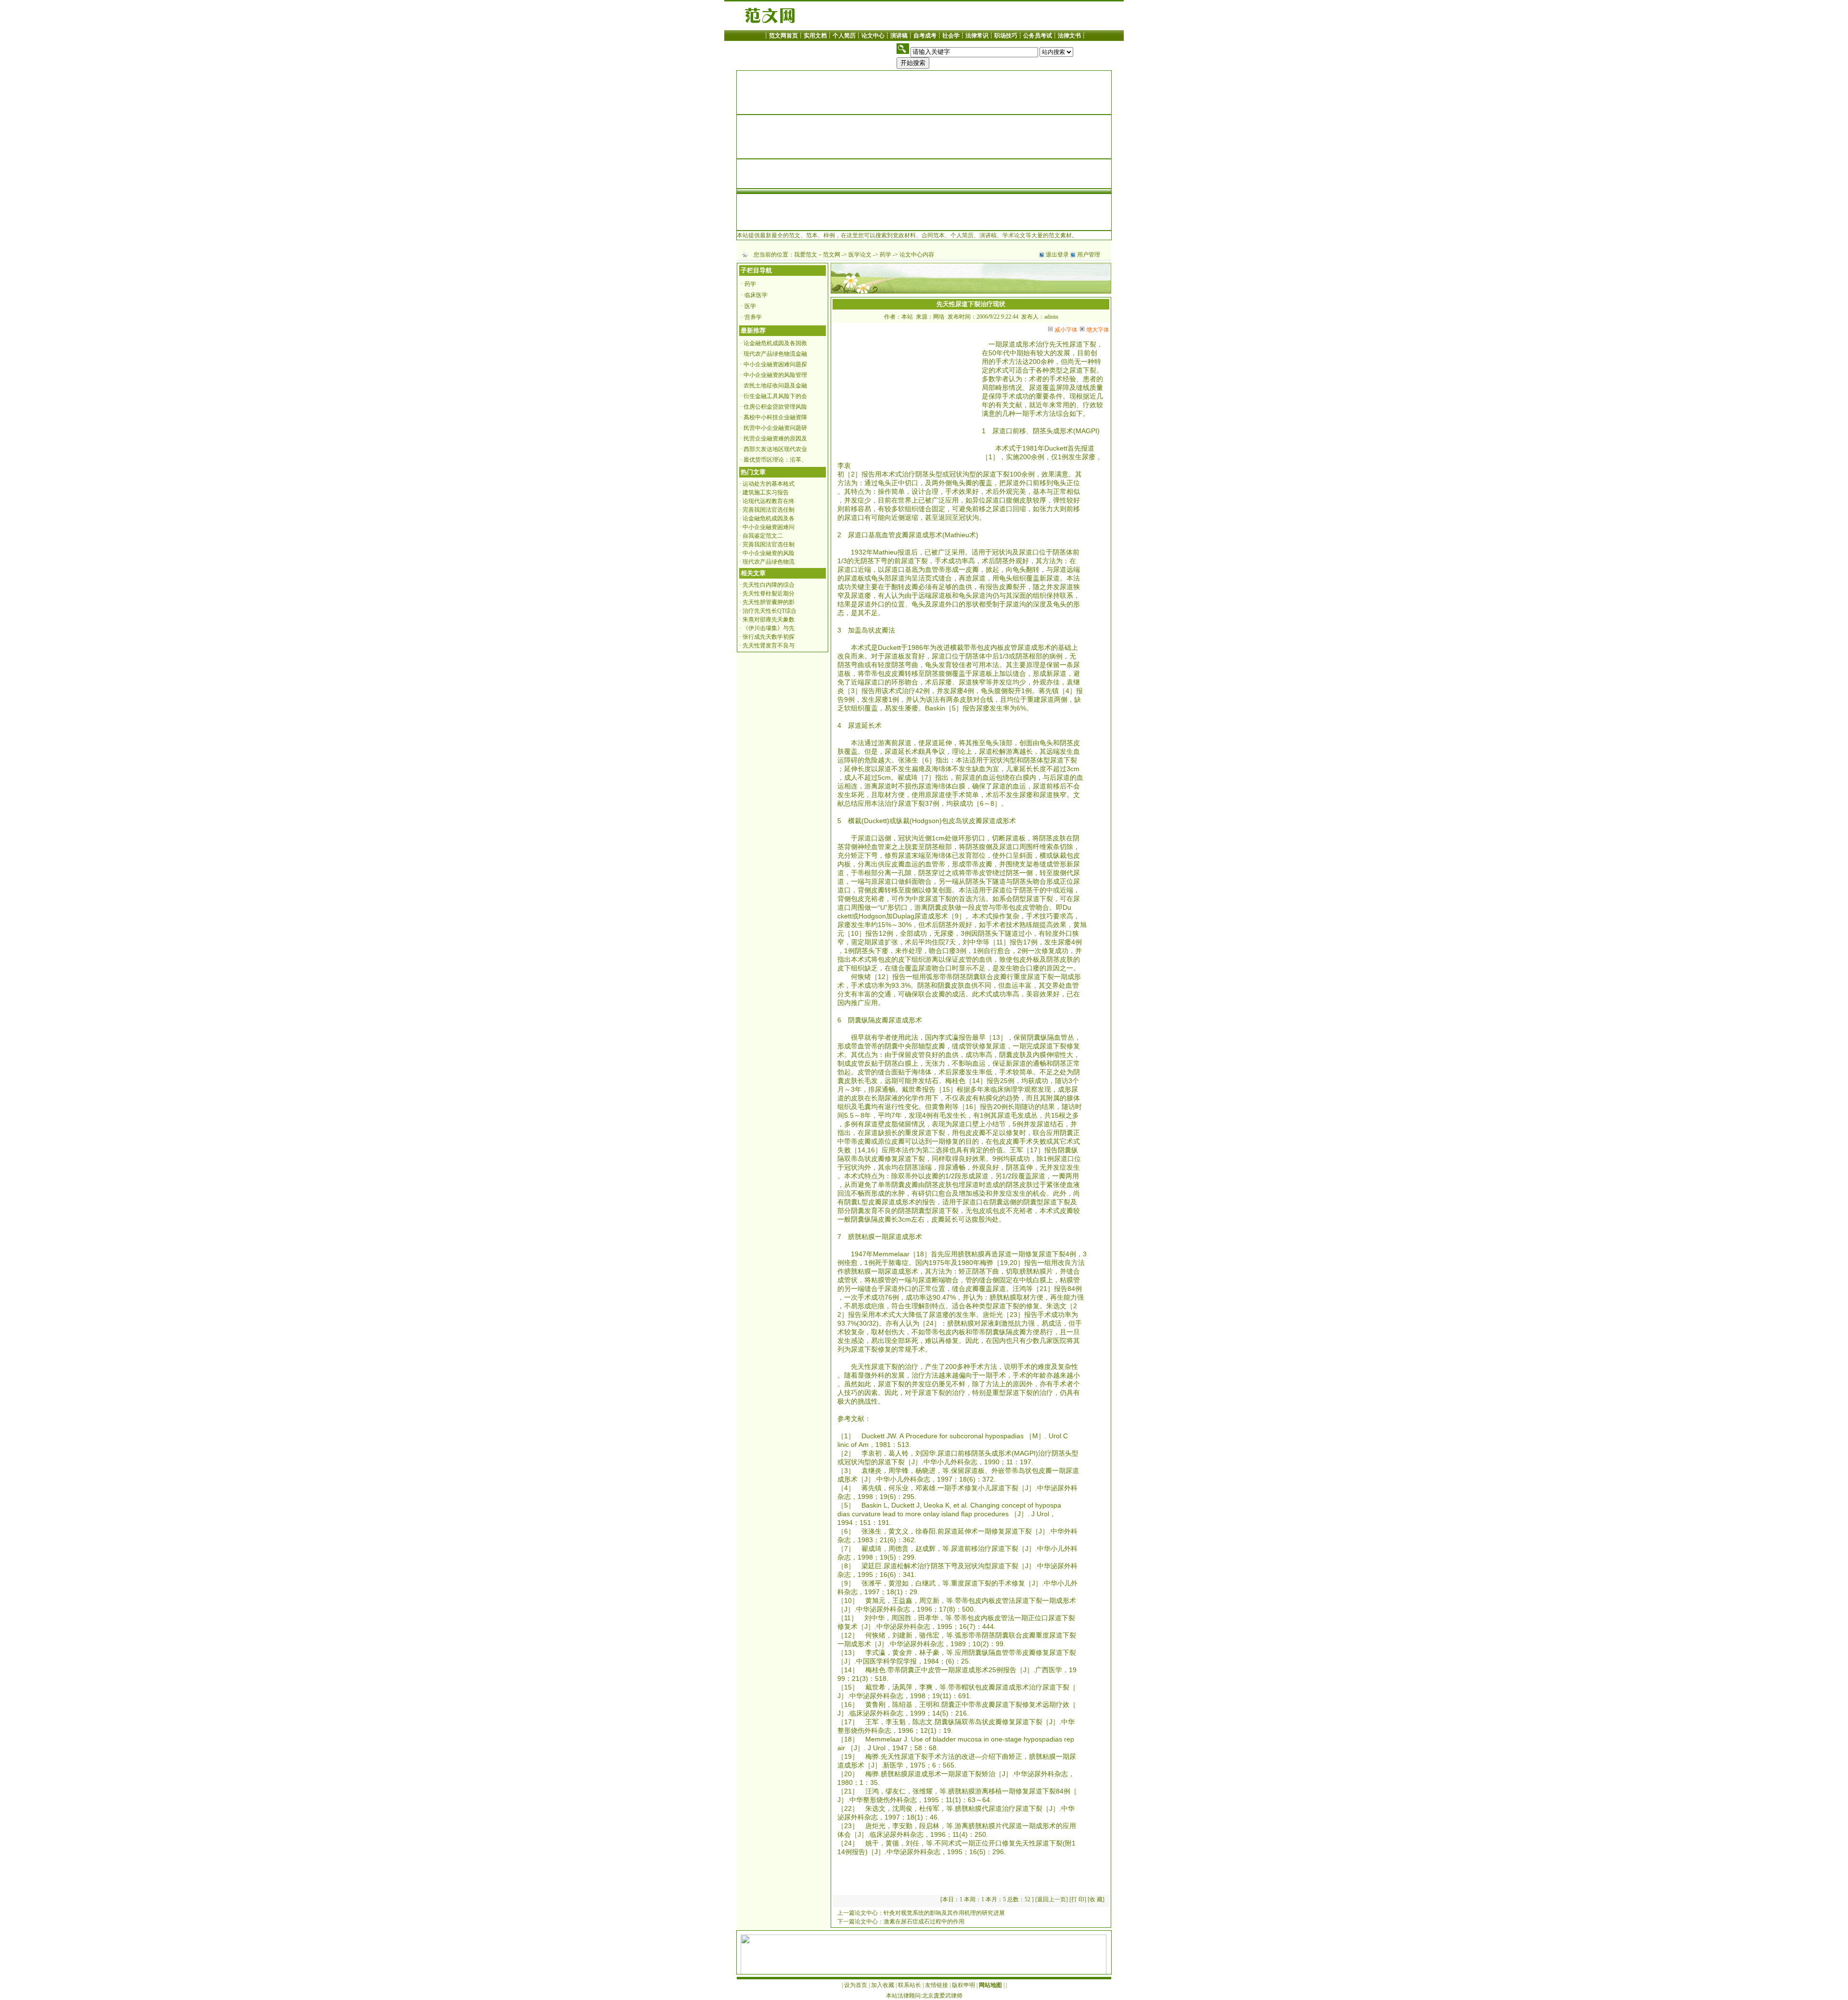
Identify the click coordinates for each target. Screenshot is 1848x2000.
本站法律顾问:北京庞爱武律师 (924, 1996)
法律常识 (977, 36)
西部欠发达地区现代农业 (775, 449)
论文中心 (873, 36)
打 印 (1078, 1899)
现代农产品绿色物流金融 (775, 354)
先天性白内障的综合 (769, 585)
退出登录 (1057, 255)
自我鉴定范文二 (763, 536)
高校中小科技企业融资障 (775, 417)
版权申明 (963, 1985)
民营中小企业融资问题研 (775, 428)
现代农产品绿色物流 (769, 562)
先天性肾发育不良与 (769, 645)
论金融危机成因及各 (769, 518)
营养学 (753, 317)
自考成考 (925, 36)
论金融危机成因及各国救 (775, 343)
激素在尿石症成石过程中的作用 (924, 1922)
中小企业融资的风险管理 (775, 375)
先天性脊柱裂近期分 (769, 594)
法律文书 (1069, 36)
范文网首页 (783, 36)
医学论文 (860, 255)
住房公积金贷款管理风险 (775, 407)
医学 (750, 306)
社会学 (951, 36)
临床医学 (756, 295)
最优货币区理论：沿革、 (775, 460)
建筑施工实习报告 (766, 492)
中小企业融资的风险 (769, 553)
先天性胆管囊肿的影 (769, 602)
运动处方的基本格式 (769, 484)
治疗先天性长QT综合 (770, 611)
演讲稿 (899, 36)
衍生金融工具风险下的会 (775, 396)
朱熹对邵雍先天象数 (769, 619)
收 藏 (1096, 1899)
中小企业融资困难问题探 (775, 364)
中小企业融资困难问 (769, 527)
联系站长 (910, 1985)
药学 (885, 255)
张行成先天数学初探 (769, 637)
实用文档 (815, 36)
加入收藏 (883, 1985)
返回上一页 (1052, 1899)
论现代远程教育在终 (769, 501)
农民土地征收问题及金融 (775, 386)
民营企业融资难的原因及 (775, 439)
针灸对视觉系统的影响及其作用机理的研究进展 (944, 1913)
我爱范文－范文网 (817, 255)
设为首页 (856, 1985)
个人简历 (844, 36)
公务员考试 (1038, 36)
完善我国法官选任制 (769, 510)
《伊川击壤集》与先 (769, 628)
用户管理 (1089, 255)
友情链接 (937, 1985)
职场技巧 (1006, 36)
